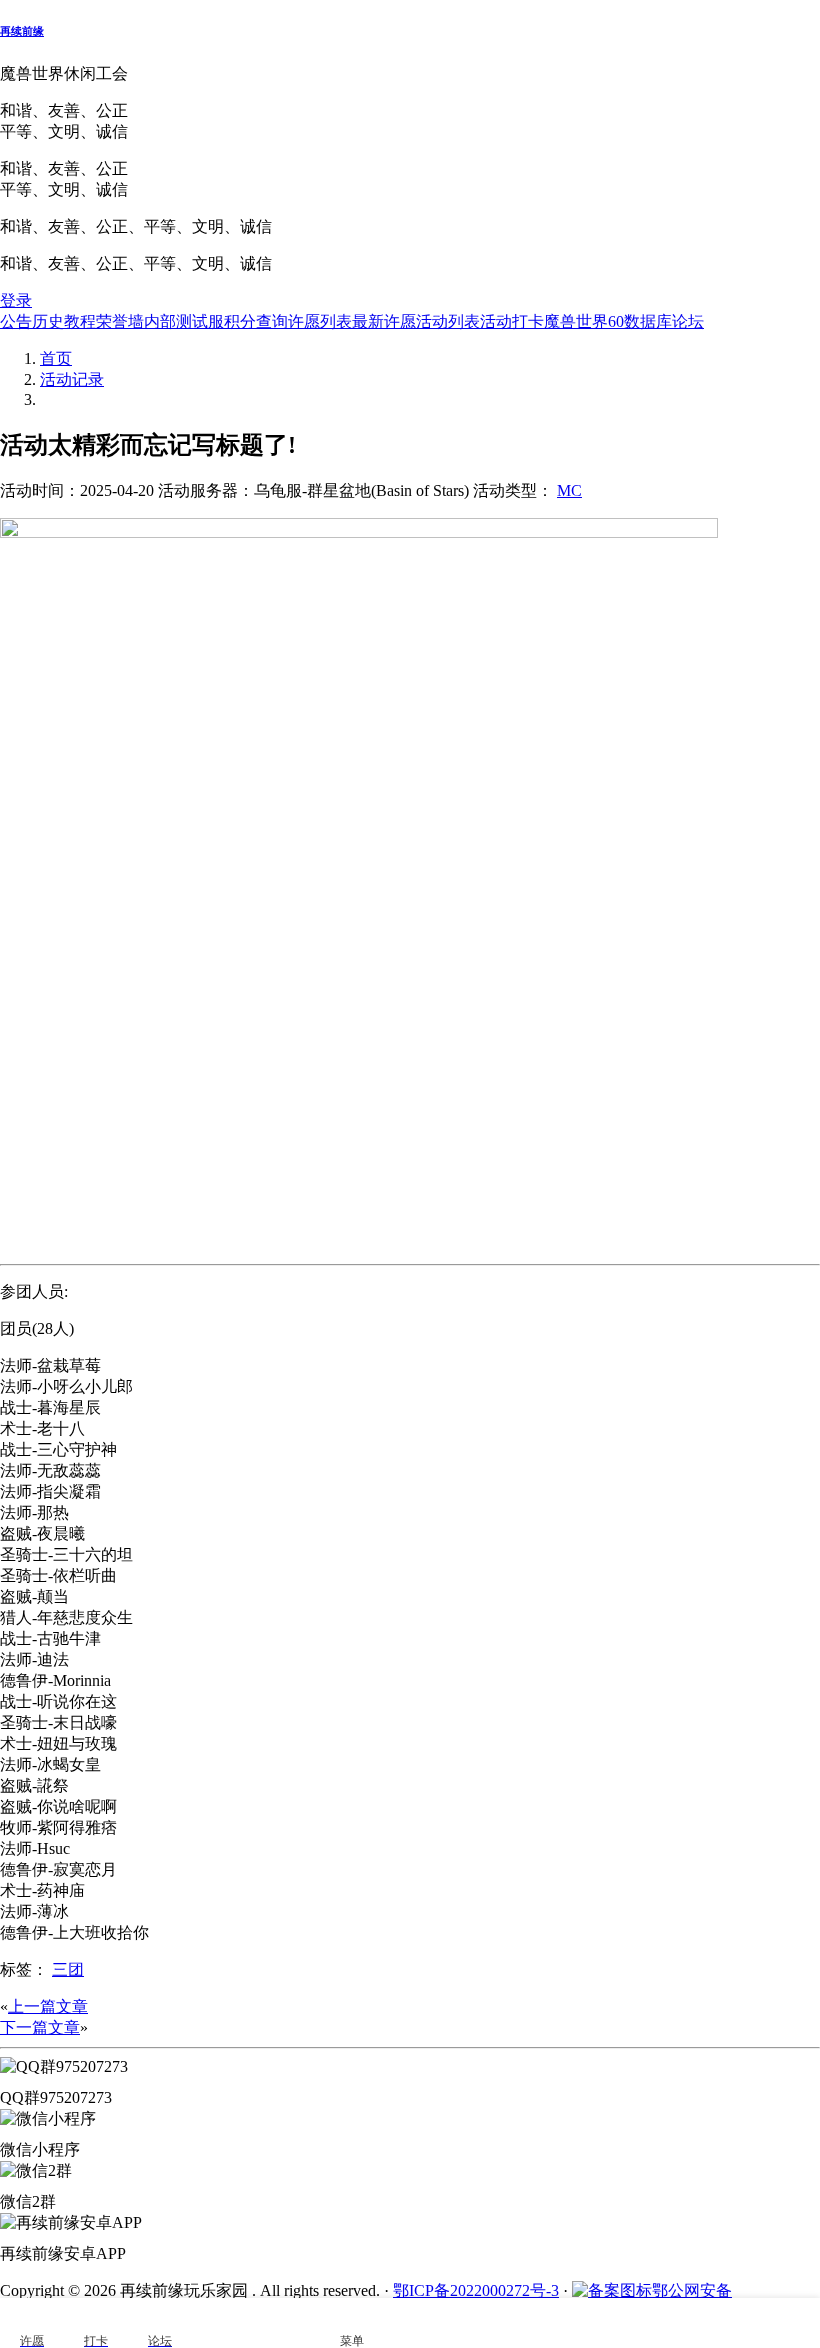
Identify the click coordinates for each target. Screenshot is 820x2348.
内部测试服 (184, 321)
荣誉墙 (120, 321)
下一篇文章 (40, 2027)
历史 (48, 321)
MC (569, 490)
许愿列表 (320, 321)
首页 (56, 358)
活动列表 (448, 321)
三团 (68, 1969)
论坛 (688, 321)
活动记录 (72, 379)
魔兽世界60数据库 (608, 321)
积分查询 (256, 321)
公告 (16, 321)
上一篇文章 (48, 2006)
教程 (80, 321)
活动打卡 (512, 321)
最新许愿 (384, 321)
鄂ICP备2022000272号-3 (476, 2290)
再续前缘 (22, 31)
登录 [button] (16, 300)
